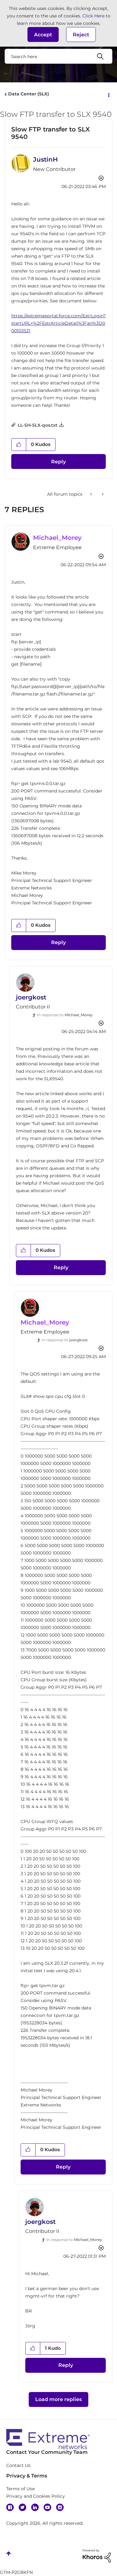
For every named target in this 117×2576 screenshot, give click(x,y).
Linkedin (35, 2507)
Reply (58, 462)
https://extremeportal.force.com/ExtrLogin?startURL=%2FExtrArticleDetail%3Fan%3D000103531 (58, 323)
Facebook (10, 2507)
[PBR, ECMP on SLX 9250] (92, 494)
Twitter (22, 2507)
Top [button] (9, 2553)
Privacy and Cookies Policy (36, 2496)
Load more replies (58, 2399)
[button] (43, 34)
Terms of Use (20, 2489)
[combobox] (58, 56)
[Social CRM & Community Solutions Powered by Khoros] (97, 2555)
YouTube (47, 2507)
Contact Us (18, 2465)
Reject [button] (81, 35)
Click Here (93, 16)
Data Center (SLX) (29, 94)
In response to (65, 1015)
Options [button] (108, 94)
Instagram (60, 2507)
